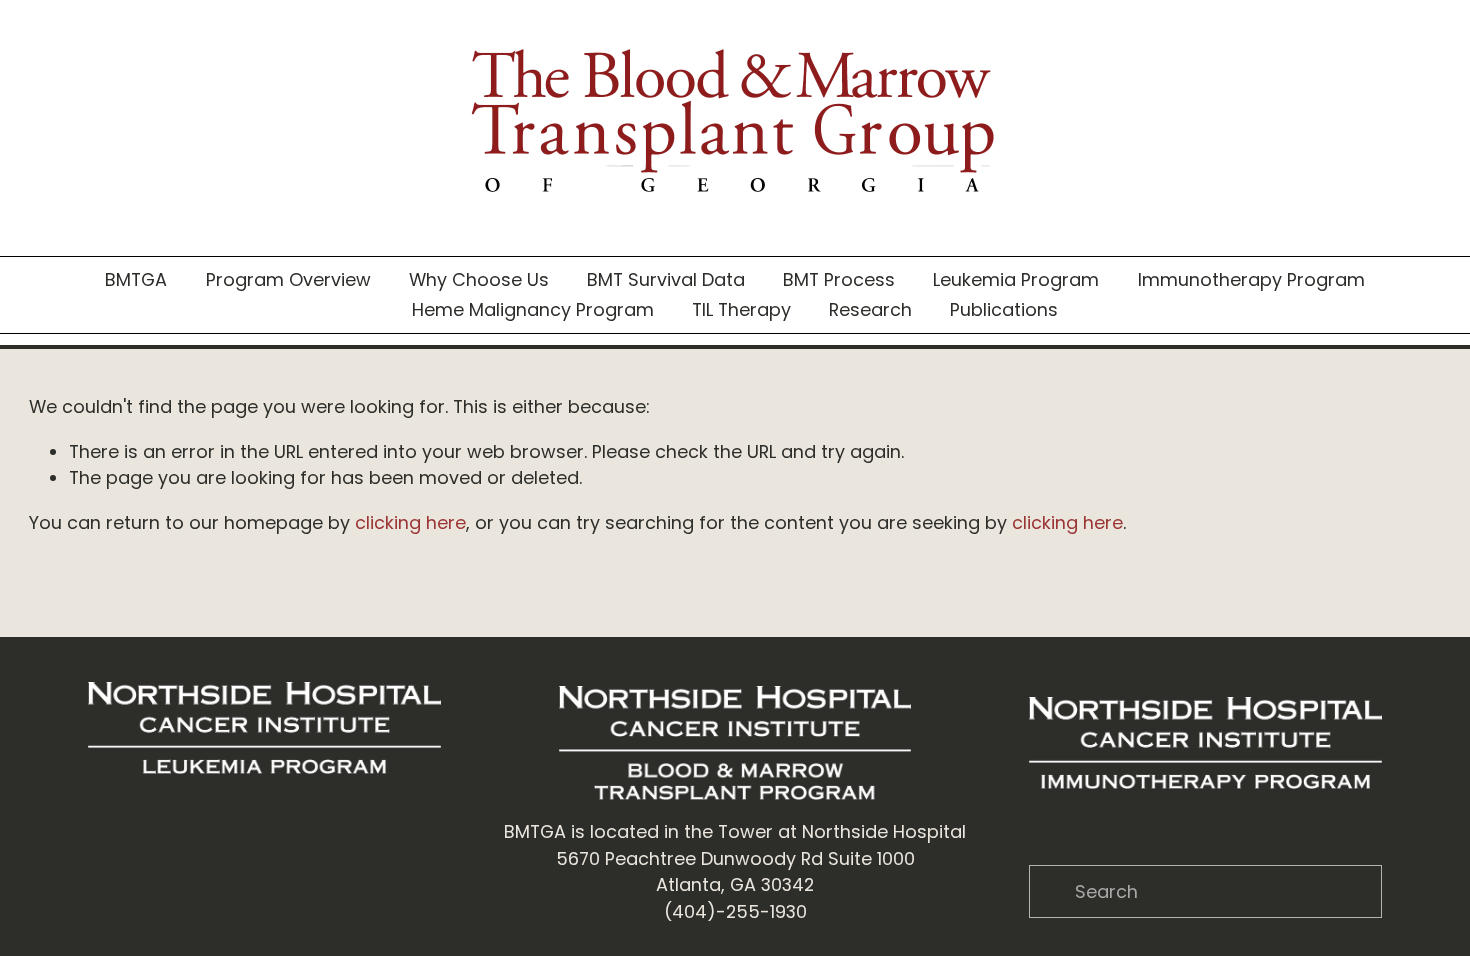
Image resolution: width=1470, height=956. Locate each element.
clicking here (410, 522)
